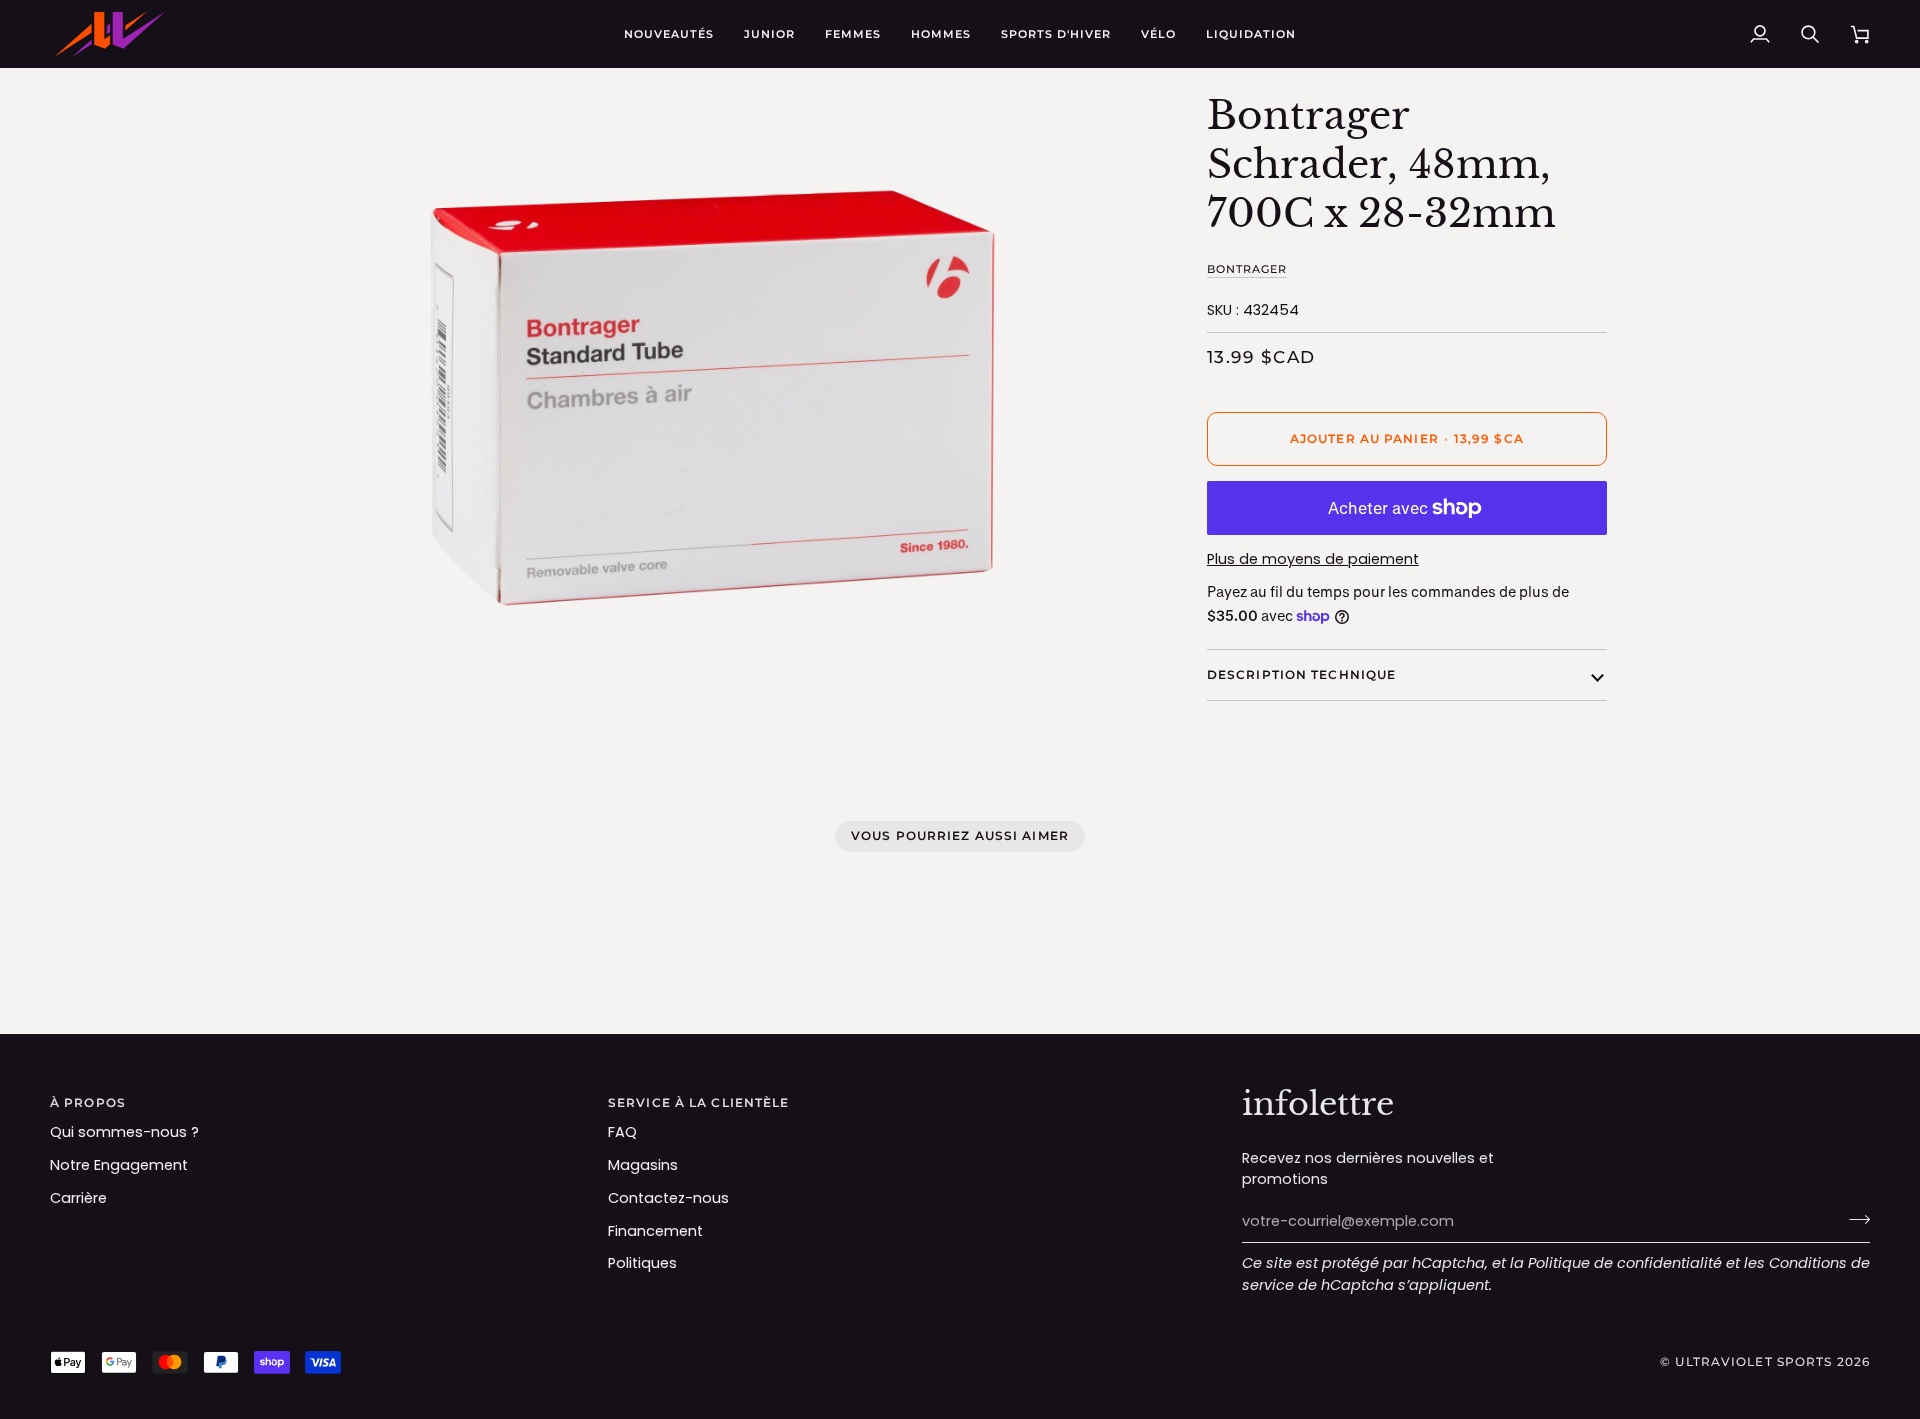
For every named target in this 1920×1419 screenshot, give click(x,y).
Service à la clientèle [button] (698, 1102)
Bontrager (1247, 269)
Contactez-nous (668, 1198)
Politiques (642, 1263)
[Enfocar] (322, 687)
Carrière (78, 1198)
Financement (655, 1231)
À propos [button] (88, 1102)
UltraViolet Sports (1753, 1361)
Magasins (643, 1165)
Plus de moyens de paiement (1313, 559)
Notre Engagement (119, 1165)
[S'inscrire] (1853, 1219)
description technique (1301, 674)
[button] (769, 34)
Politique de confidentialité (1625, 1263)
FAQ (622, 1132)
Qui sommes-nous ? (124, 1132)
